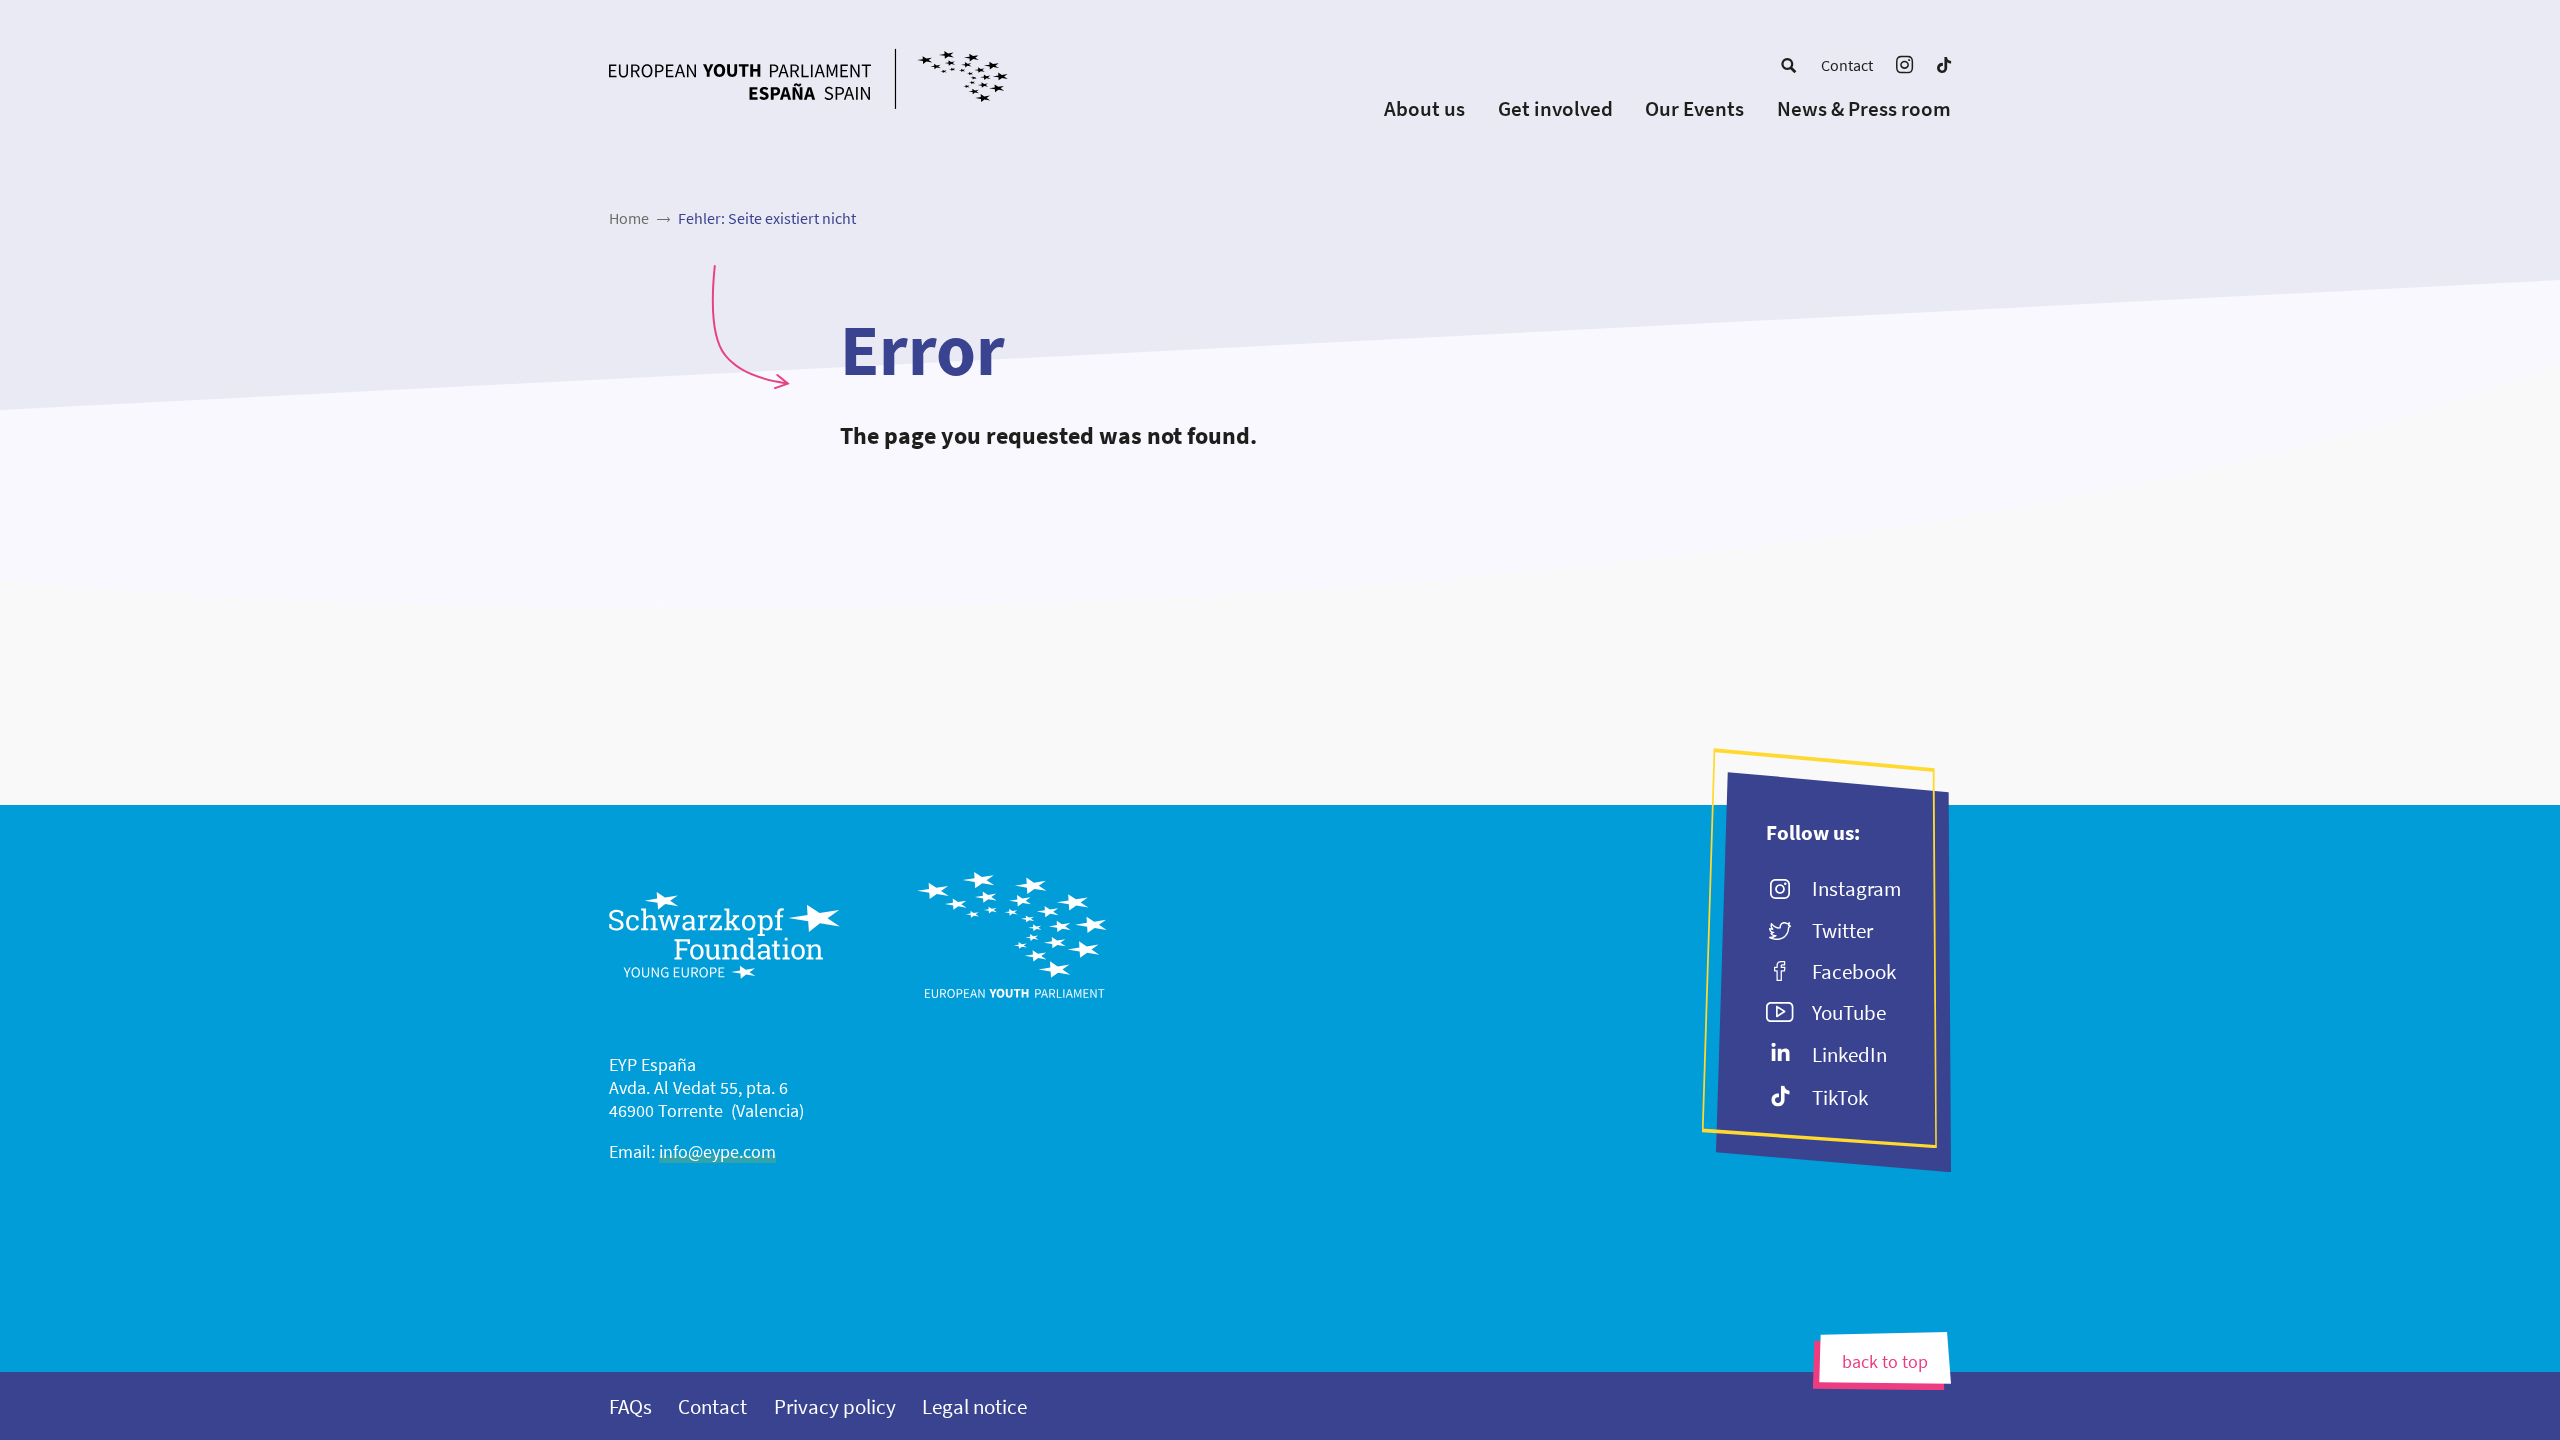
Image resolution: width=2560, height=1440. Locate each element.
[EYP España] (848, 81)
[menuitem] (1788, 65)
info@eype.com (717, 1151)
